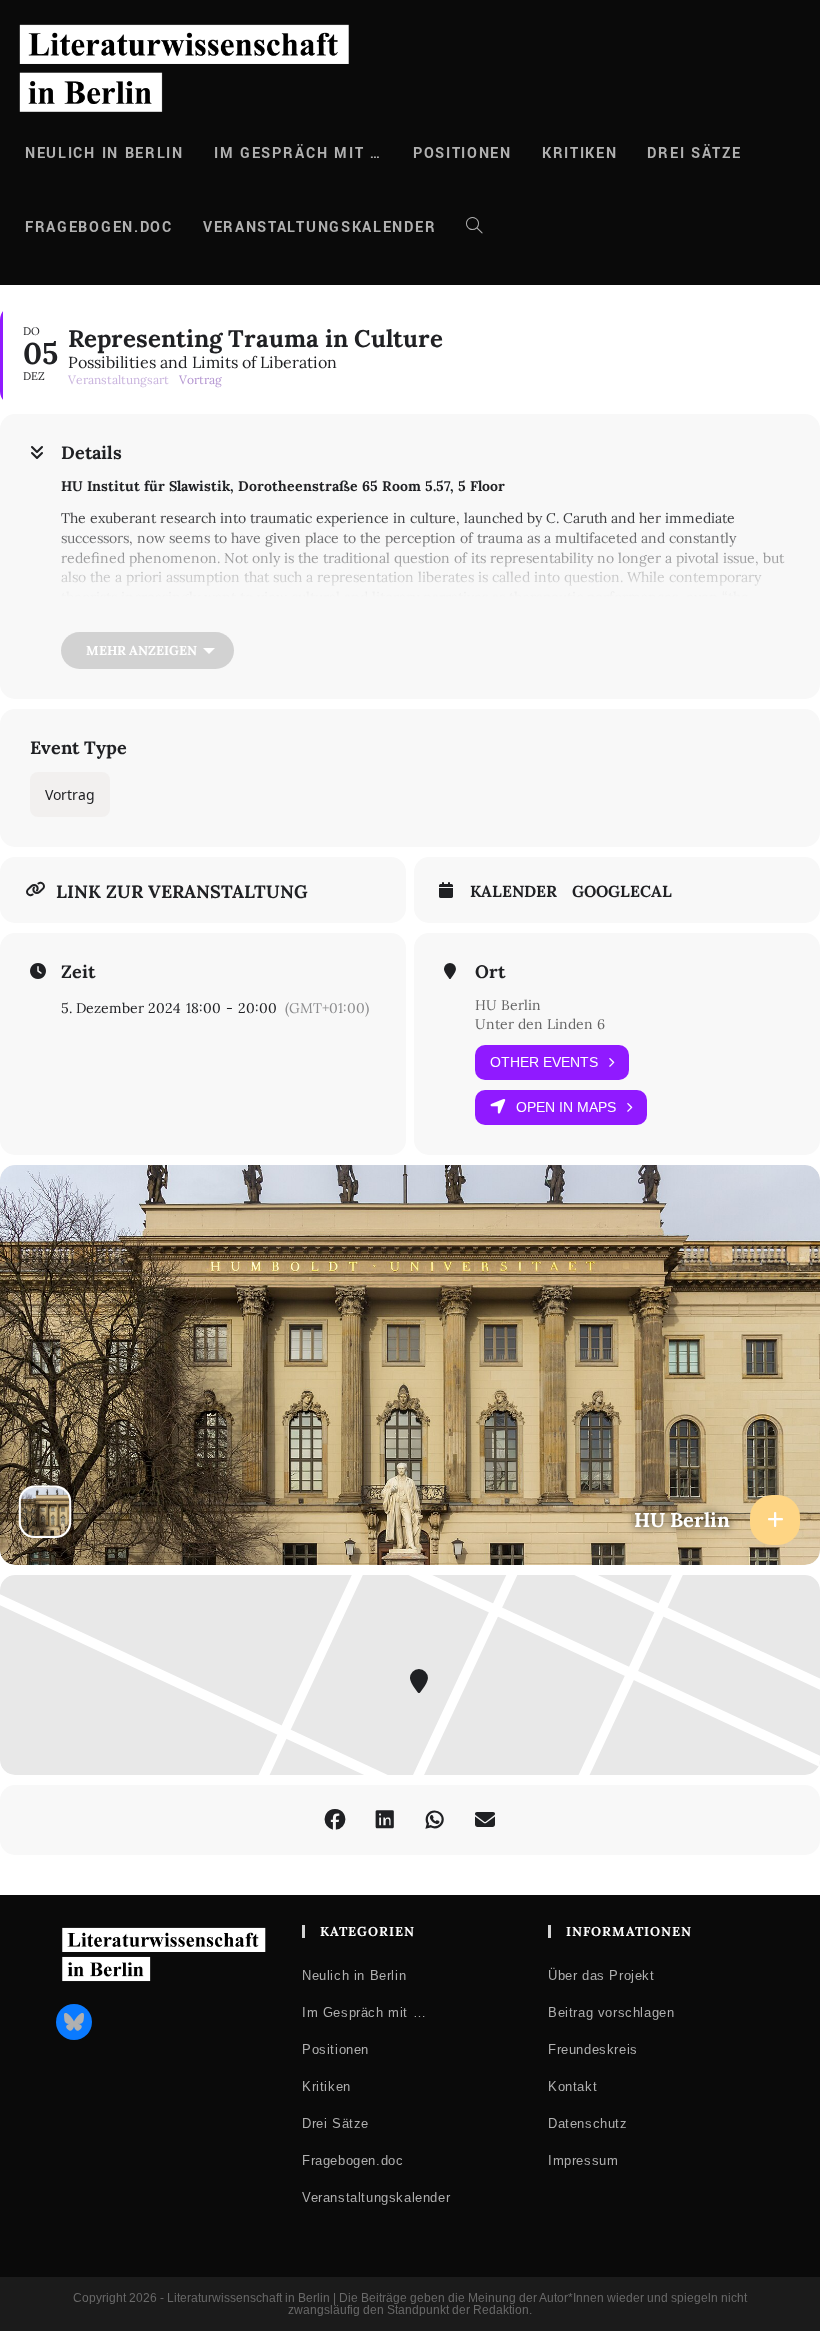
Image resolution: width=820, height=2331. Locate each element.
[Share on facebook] (335, 1820)
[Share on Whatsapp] (435, 1820)
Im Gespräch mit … (364, 2012)
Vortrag (70, 794)
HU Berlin (508, 1005)
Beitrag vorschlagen (611, 2012)
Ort (490, 972)
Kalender (513, 891)
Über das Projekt (601, 1975)
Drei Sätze (335, 2123)
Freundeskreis (593, 2049)
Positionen (335, 2049)
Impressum (583, 2160)
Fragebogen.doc (352, 2160)
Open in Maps (566, 1107)
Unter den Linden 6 (540, 1024)
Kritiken (326, 2086)
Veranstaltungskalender (376, 2197)
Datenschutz (588, 2123)
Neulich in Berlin (354, 1975)
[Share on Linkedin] (385, 1820)
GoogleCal (622, 891)
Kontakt (572, 2086)
